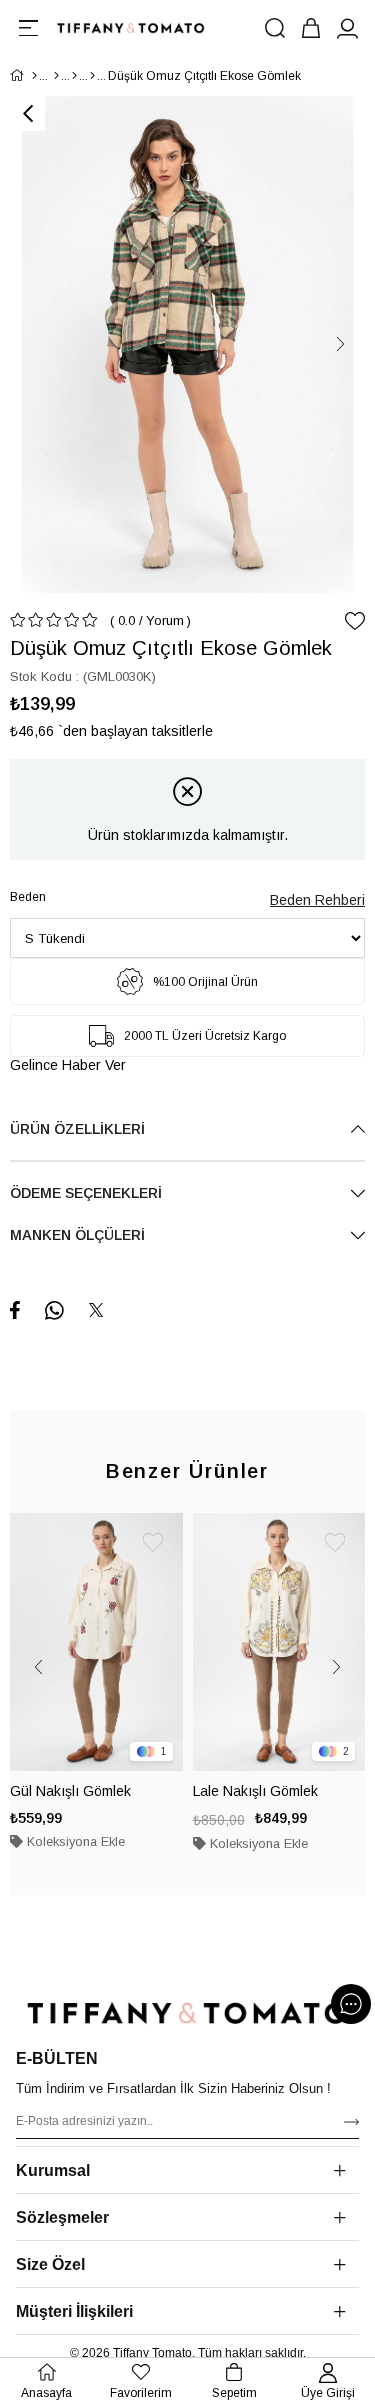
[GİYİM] (56, 76)
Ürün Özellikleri (77, 1129)
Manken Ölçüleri (77, 1235)
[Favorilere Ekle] (355, 621)
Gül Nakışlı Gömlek (70, 1791)
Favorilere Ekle (153, 1543)
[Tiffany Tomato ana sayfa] (187, 2013)
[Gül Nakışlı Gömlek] (96, 1642)
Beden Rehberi (317, 900)
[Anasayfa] (34, 76)
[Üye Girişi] (347, 28)
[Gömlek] (92, 76)
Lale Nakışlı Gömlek (255, 1791)
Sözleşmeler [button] (62, 2217)
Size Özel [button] (50, 2264)
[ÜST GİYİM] (74, 76)
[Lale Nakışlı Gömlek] (279, 1642)
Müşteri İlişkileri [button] (74, 2311)
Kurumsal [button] (53, 2170)
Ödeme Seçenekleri (86, 1193)
